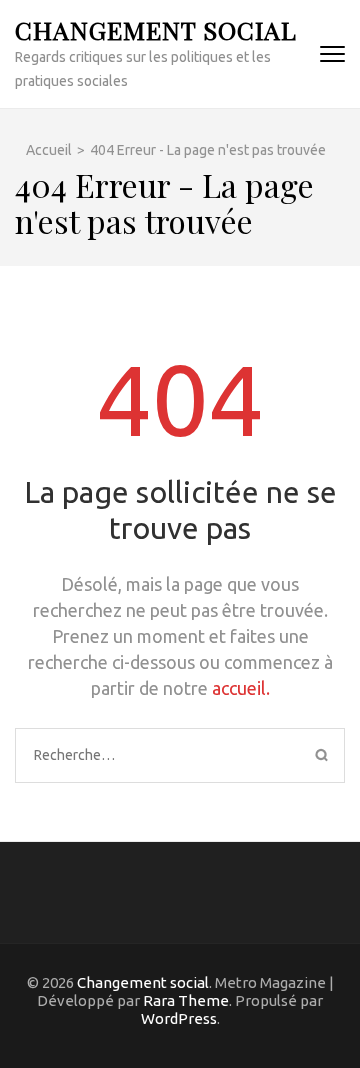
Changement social (156, 29)
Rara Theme (186, 1000)
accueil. (241, 688)
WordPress (179, 1018)
